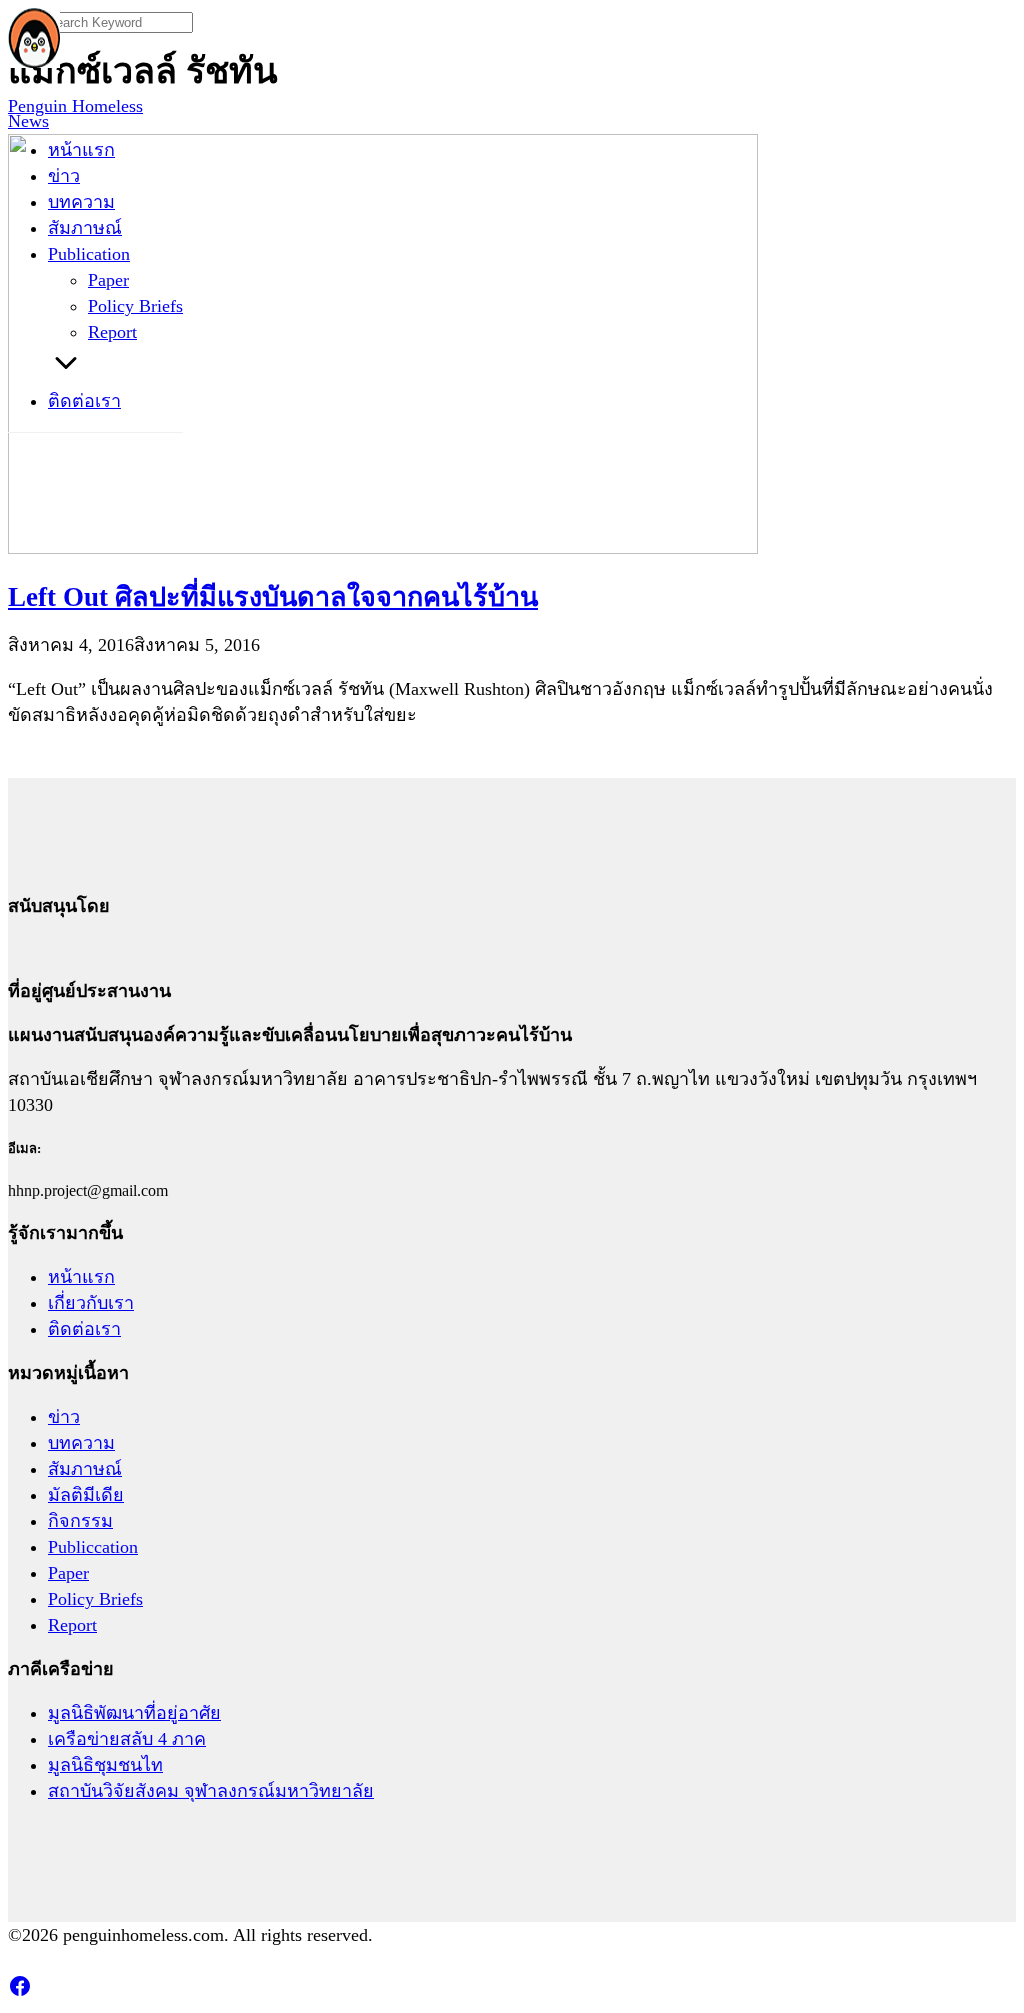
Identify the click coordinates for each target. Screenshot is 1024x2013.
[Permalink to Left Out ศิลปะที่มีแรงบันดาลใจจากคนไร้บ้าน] (383, 548)
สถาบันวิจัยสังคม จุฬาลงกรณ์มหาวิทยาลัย (211, 1791)
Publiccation (93, 1547)
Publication (89, 254)
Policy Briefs (135, 306)
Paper (108, 280)
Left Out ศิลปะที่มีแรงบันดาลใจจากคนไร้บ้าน (273, 597)
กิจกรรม (80, 1521)
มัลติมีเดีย (86, 1495)
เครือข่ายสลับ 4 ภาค (127, 1739)
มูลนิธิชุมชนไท (105, 1765)
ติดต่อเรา (84, 401)
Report (112, 332)
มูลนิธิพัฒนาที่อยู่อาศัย (134, 1713)
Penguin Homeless (75, 106)
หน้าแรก (81, 150)
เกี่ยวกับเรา (91, 1303)
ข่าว (64, 176)
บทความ (81, 202)
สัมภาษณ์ (85, 228)
